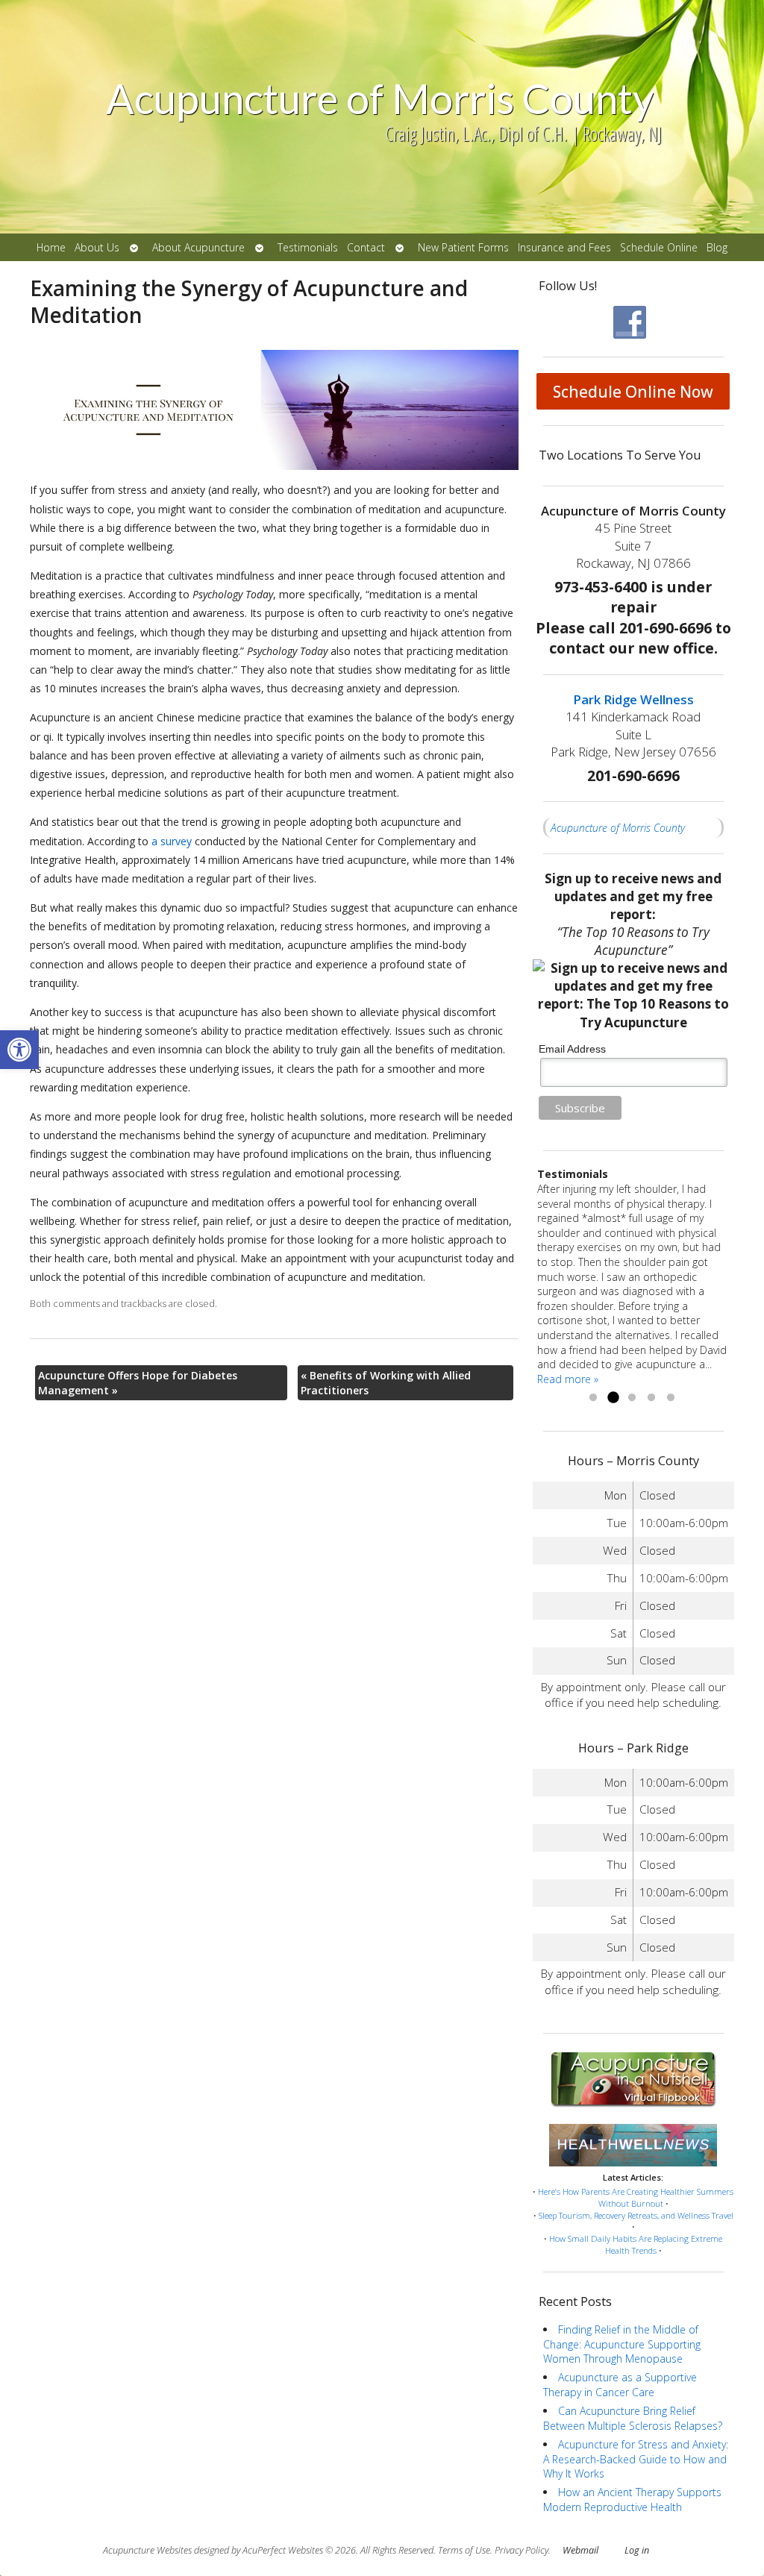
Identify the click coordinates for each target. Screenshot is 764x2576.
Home (51, 247)
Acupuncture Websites (147, 2550)
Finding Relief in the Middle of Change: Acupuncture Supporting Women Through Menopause (622, 2344)
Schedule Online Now (633, 392)
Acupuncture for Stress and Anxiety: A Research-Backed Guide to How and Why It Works (636, 2459)
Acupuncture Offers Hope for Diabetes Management (138, 1383)
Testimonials (308, 247)
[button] (19, 1050)
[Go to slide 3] (632, 1398)
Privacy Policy (522, 2550)
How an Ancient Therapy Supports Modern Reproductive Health (632, 2500)
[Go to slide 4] (651, 1398)
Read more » (568, 1379)
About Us (97, 247)
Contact (366, 247)
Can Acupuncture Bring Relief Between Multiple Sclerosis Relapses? (633, 2418)
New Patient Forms (463, 247)
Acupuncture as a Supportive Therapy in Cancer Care (620, 2385)
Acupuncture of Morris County (618, 828)
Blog (717, 247)
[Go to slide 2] (613, 1398)
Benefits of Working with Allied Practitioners (386, 1383)
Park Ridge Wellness (633, 699)
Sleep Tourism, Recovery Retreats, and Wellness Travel (636, 2215)
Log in (637, 2550)
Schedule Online (659, 247)
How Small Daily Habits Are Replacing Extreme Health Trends (636, 2244)
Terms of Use (464, 2550)
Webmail (580, 2550)
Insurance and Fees (564, 247)
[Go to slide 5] (671, 1398)
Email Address (572, 1049)
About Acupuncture (198, 247)
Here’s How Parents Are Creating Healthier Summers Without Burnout (636, 2197)
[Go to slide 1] (593, 1398)
